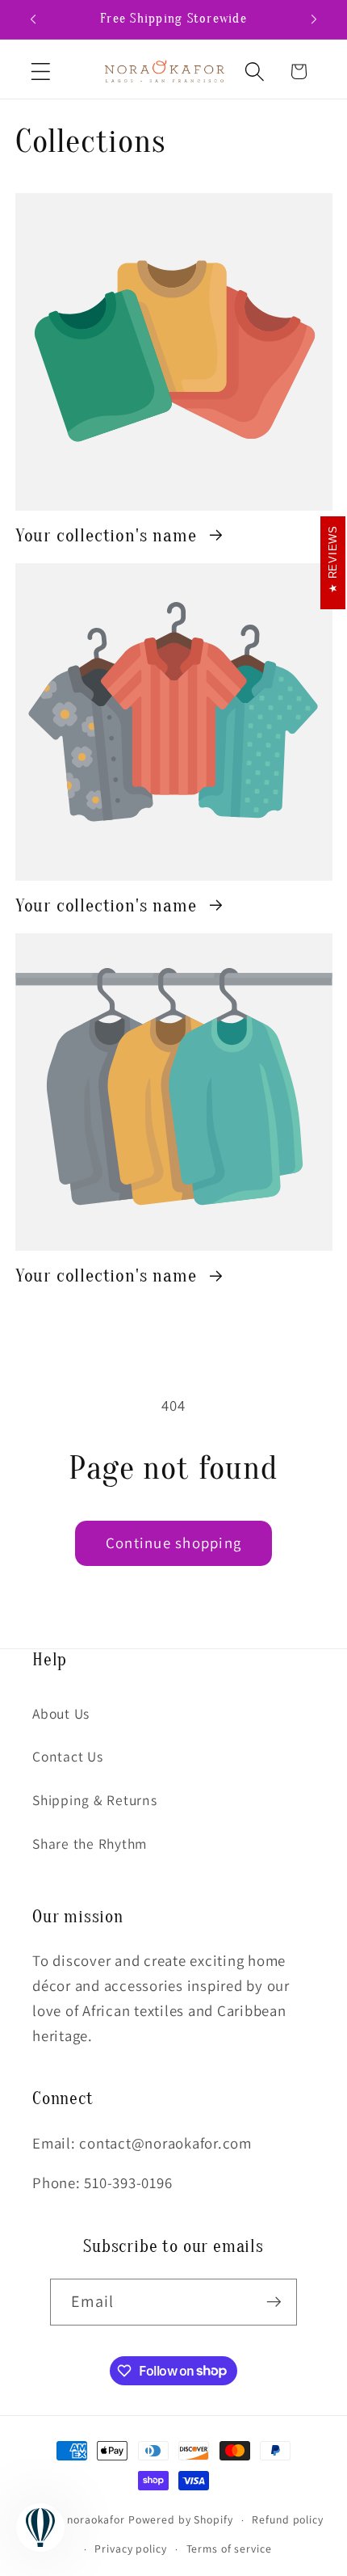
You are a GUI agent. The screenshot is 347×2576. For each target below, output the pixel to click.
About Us (61, 1713)
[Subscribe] (274, 2302)
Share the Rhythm (90, 1844)
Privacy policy (130, 2549)
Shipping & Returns (95, 1800)
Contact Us (68, 1756)
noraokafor (96, 2519)
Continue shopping (173, 1543)
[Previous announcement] (33, 19)
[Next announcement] (314, 19)
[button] (41, 72)
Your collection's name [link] (109, 535)
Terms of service (229, 2549)
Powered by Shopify (181, 2519)
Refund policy (287, 2519)
